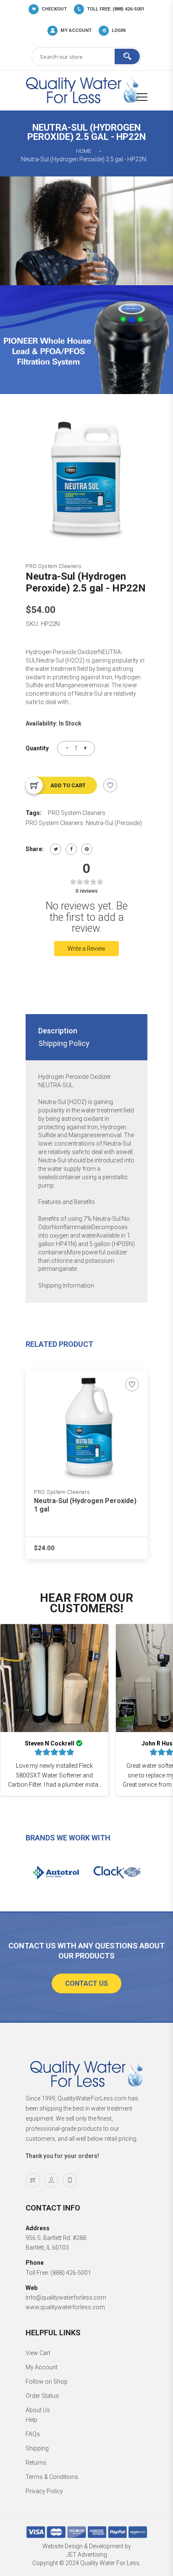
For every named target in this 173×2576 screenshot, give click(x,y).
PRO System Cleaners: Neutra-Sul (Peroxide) (84, 823)
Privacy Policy (44, 2491)
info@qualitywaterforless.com (66, 2297)
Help (31, 2420)
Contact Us (86, 1983)
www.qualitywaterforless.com (65, 2307)
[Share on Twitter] (56, 849)
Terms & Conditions (52, 2477)
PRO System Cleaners (54, 566)
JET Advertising (87, 2555)
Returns (36, 2463)
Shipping (37, 2448)
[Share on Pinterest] (87, 849)
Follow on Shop (47, 2381)
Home (84, 151)
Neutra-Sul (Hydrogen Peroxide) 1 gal (85, 1505)
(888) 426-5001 (71, 2273)
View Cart (38, 2353)
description (58, 1031)
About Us (38, 2410)
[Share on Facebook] (71, 849)
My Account (42, 2367)
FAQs (33, 2434)
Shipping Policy (64, 1043)
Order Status (42, 2396)
